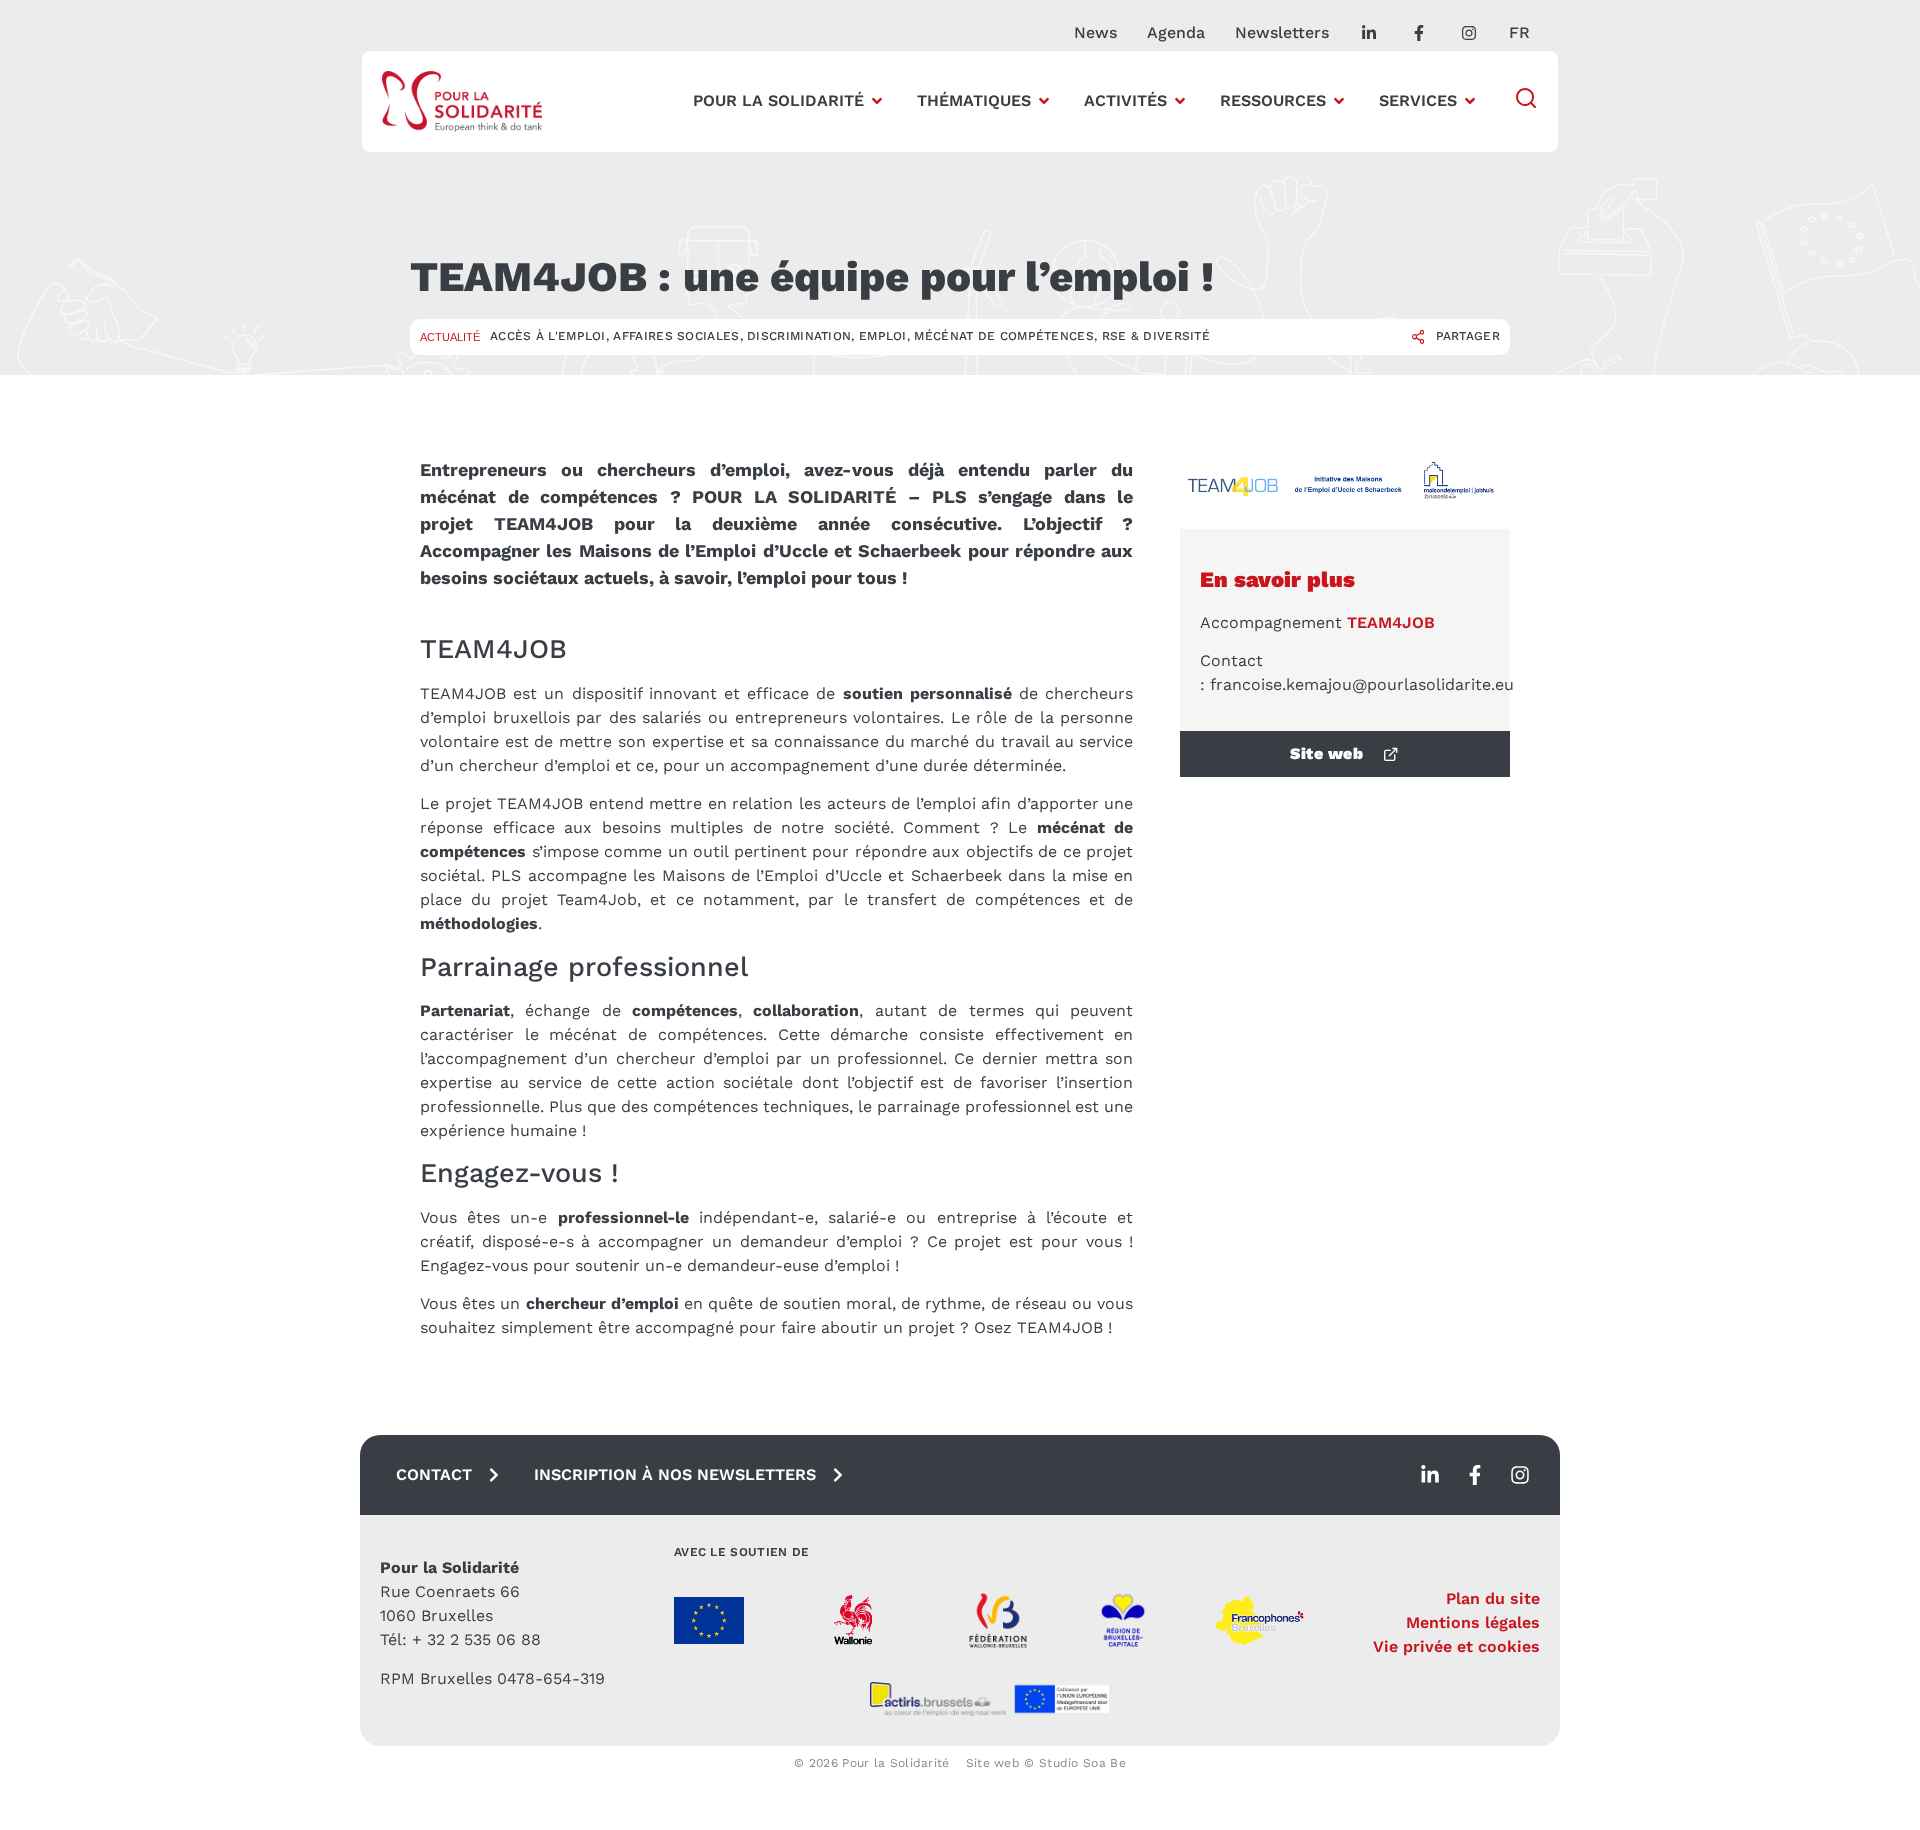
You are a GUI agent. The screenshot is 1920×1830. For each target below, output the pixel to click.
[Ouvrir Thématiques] (1044, 101)
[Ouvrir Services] (1470, 101)
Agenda (1176, 32)
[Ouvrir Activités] (1180, 101)
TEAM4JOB (1391, 622)
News (1095, 32)
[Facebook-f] (1475, 1475)
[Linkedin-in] (1430, 1475)
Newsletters (1282, 32)
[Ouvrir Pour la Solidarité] (877, 101)
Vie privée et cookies (1456, 1646)
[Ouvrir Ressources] (1339, 101)
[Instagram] (1520, 1475)
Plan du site (1493, 1598)
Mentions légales (1473, 1622)
